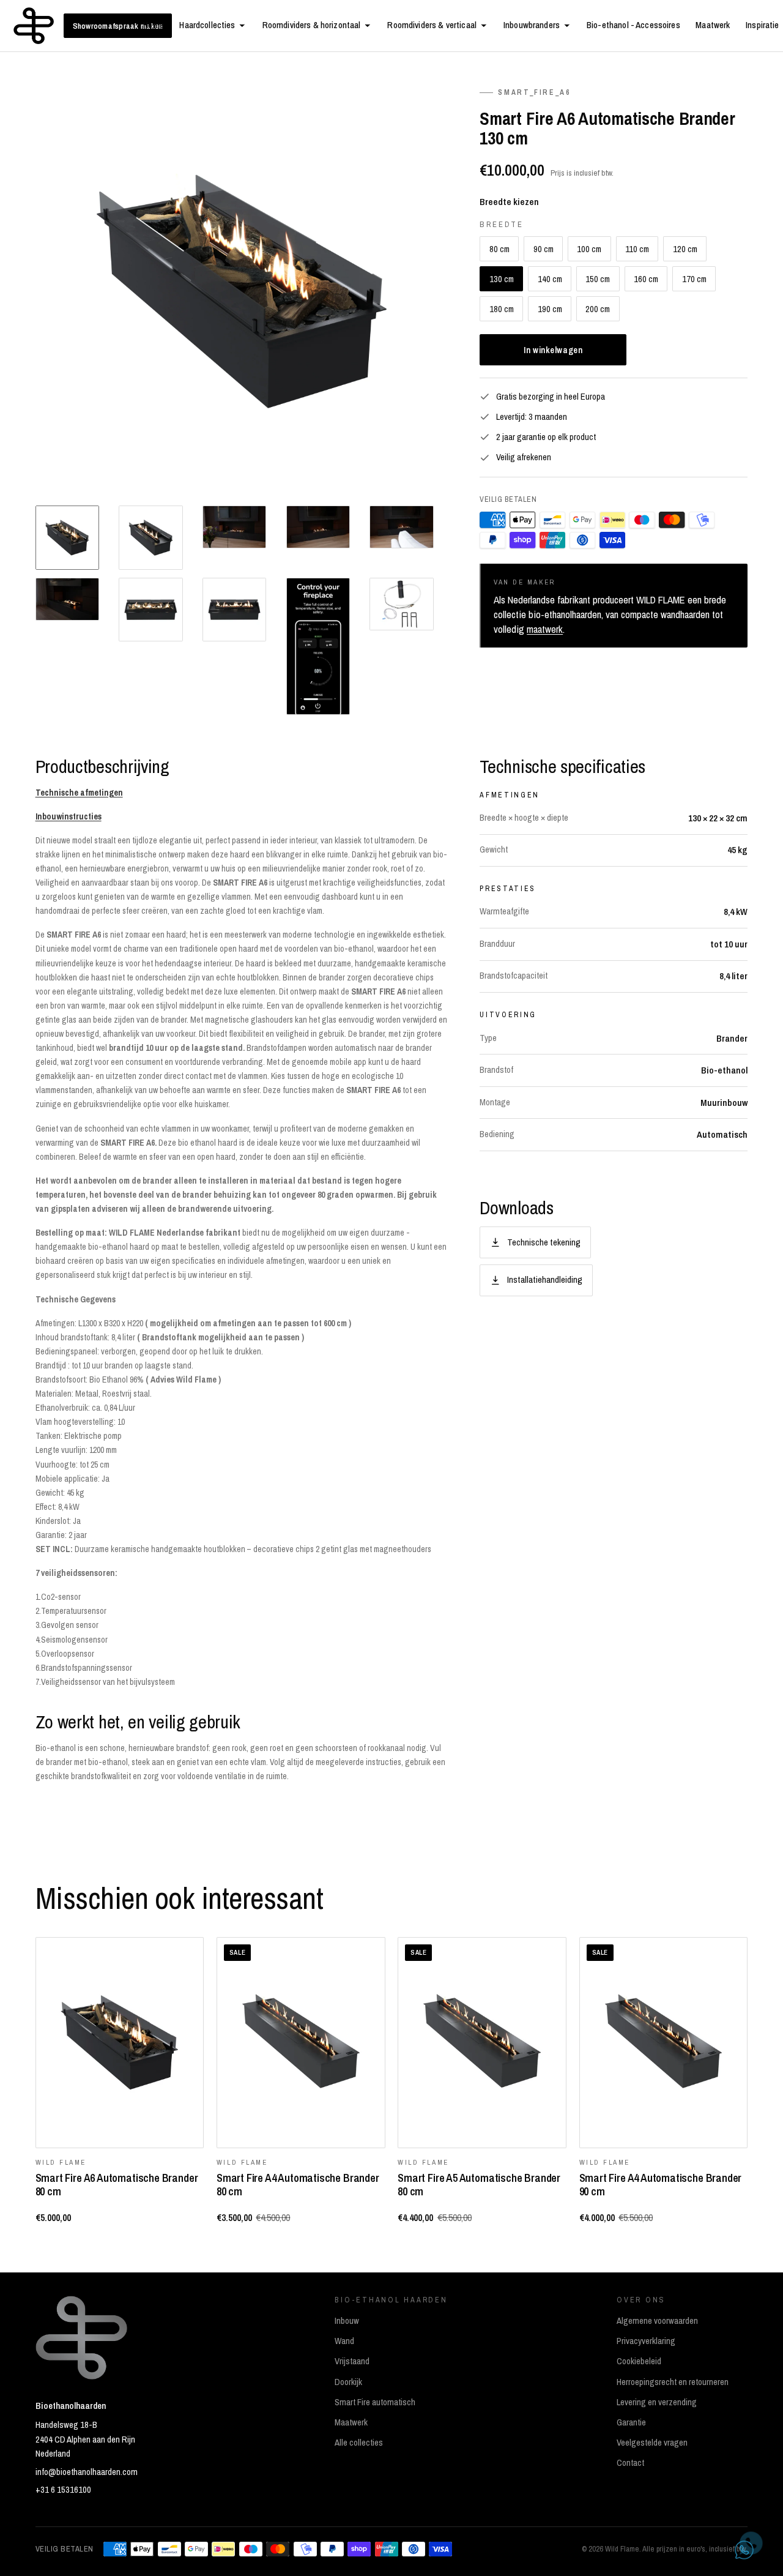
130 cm (502, 279)
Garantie (631, 2422)
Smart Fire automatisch (375, 2402)
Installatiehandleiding (545, 1279)
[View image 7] (150, 610)
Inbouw (347, 2321)
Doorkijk (348, 2382)
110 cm (637, 249)
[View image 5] (401, 527)
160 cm (646, 279)
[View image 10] (401, 604)
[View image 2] (150, 537)
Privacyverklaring (646, 2341)
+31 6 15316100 (63, 2490)
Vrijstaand (352, 2361)
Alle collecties (359, 2443)
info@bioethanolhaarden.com (87, 2472)
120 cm (685, 249)
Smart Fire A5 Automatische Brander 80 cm (479, 2184)
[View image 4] (318, 527)
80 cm (499, 249)
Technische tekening (544, 1242)
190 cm (550, 309)
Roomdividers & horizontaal (312, 25)
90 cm (544, 249)
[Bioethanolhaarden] (34, 26)
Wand (344, 2341)
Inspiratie (762, 25)
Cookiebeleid (639, 2361)
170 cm (694, 279)
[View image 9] (318, 646)
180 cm (502, 309)
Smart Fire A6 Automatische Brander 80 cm (117, 2184)
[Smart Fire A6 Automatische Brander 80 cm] (120, 2043)
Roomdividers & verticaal (432, 25)
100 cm (589, 249)
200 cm (598, 309)
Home (154, 25)
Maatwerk (713, 25)
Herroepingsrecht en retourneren (673, 2382)
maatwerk (545, 629)
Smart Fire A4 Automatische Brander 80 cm (298, 2184)
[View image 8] (234, 610)
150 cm (598, 279)
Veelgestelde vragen (652, 2443)
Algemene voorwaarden (657, 2321)
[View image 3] (234, 527)
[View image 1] (67, 537)
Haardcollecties (207, 25)
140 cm (550, 279)
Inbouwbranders (532, 25)
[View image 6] (67, 599)
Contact (630, 2463)
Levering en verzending (657, 2402)
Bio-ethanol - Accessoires (633, 25)
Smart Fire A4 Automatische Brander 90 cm (661, 2184)
